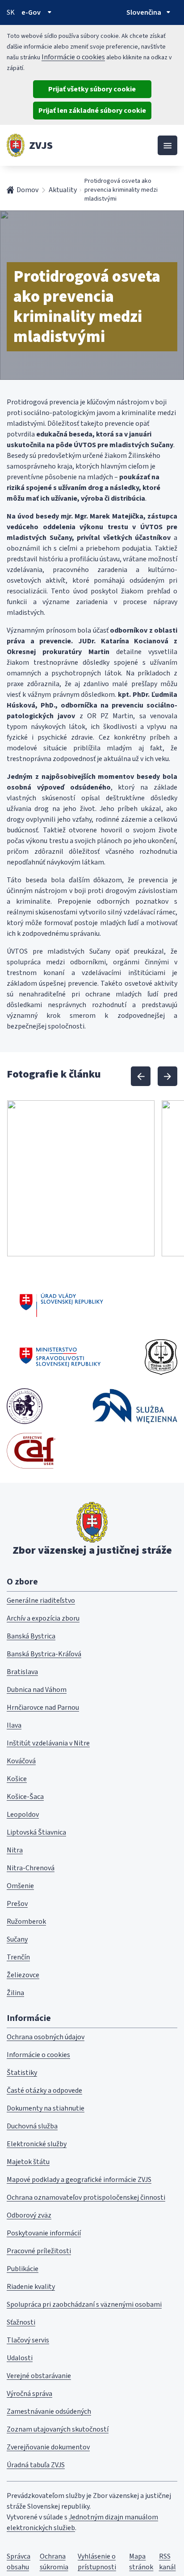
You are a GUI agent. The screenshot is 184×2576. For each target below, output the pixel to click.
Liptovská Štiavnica (36, 1832)
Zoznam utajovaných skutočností (58, 2429)
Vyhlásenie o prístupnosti (97, 2562)
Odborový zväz (29, 2215)
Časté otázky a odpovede (44, 2090)
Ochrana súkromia (54, 2562)
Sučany (17, 1939)
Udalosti (20, 2358)
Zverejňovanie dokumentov (48, 2447)
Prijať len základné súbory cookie (92, 111)
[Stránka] (16, 145)
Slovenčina (144, 12)
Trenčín (18, 1957)
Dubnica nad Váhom (37, 1690)
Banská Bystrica (31, 1636)
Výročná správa (29, 2394)
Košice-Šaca (25, 1797)
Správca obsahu (19, 2562)
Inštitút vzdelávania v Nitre (48, 1743)
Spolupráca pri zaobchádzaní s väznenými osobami (84, 2304)
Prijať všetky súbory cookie (92, 89)
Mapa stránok (141, 2562)
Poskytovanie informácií (44, 2233)
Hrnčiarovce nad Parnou (43, 1708)
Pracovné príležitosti (39, 2251)
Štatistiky (22, 2073)
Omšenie (20, 1886)
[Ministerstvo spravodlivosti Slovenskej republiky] (61, 1357)
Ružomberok (26, 1922)
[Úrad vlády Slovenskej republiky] (61, 1304)
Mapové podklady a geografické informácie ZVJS (79, 2180)
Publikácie (23, 2269)
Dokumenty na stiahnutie (46, 2108)
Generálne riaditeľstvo (41, 1601)
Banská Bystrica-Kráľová (44, 1654)
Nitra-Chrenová (31, 1868)
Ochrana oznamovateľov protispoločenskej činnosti (86, 2197)
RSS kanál (167, 2562)
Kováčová (21, 1761)
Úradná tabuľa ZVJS (36, 2465)
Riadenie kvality (31, 2287)
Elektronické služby (37, 2144)
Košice (17, 1779)
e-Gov (31, 12)
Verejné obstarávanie (39, 2376)
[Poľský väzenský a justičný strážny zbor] (135, 1406)
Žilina (15, 1993)
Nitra (15, 1850)
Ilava (14, 1725)
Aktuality (63, 190)
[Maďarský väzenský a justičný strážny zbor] (25, 1406)
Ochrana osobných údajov (46, 2037)
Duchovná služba (32, 2126)
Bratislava (22, 1672)
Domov (27, 190)
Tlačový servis (28, 2340)
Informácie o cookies (73, 57)
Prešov (17, 1904)
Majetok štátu (28, 2162)
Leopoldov (23, 1815)
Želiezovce (23, 1975)
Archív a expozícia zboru (43, 1618)
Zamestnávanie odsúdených (49, 2411)
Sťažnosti (21, 2322)
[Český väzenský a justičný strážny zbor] (161, 1357)
